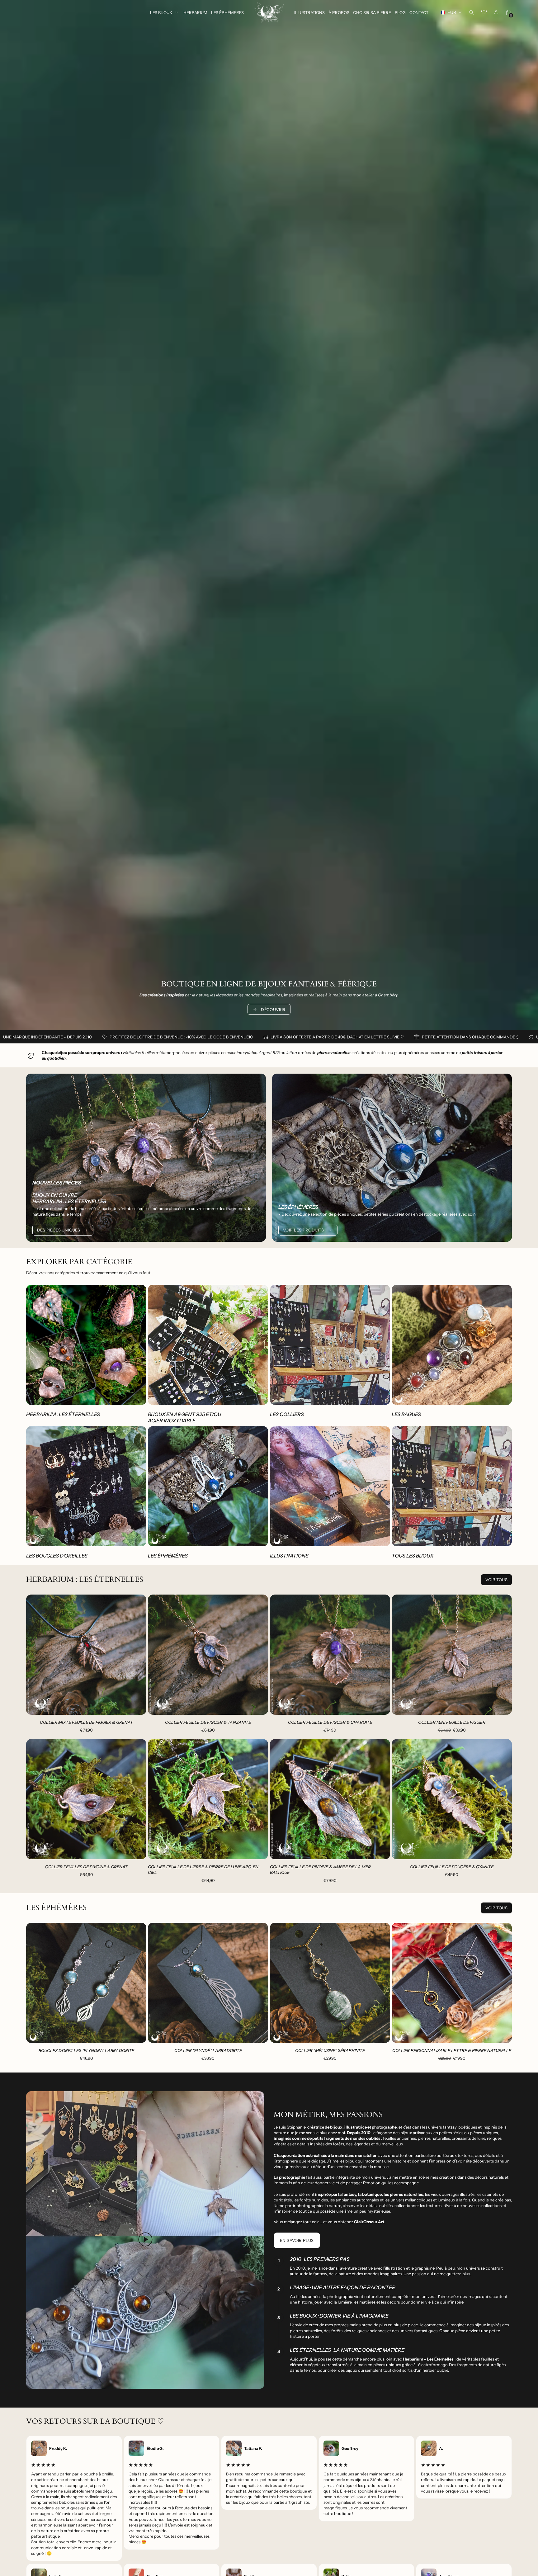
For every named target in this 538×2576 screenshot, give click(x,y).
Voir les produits (304, 1230)
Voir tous (496, 1580)
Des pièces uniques (59, 1230)
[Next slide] (137, 1655)
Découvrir (273, 1009)
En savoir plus (297, 2240)
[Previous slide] (35, 1655)
